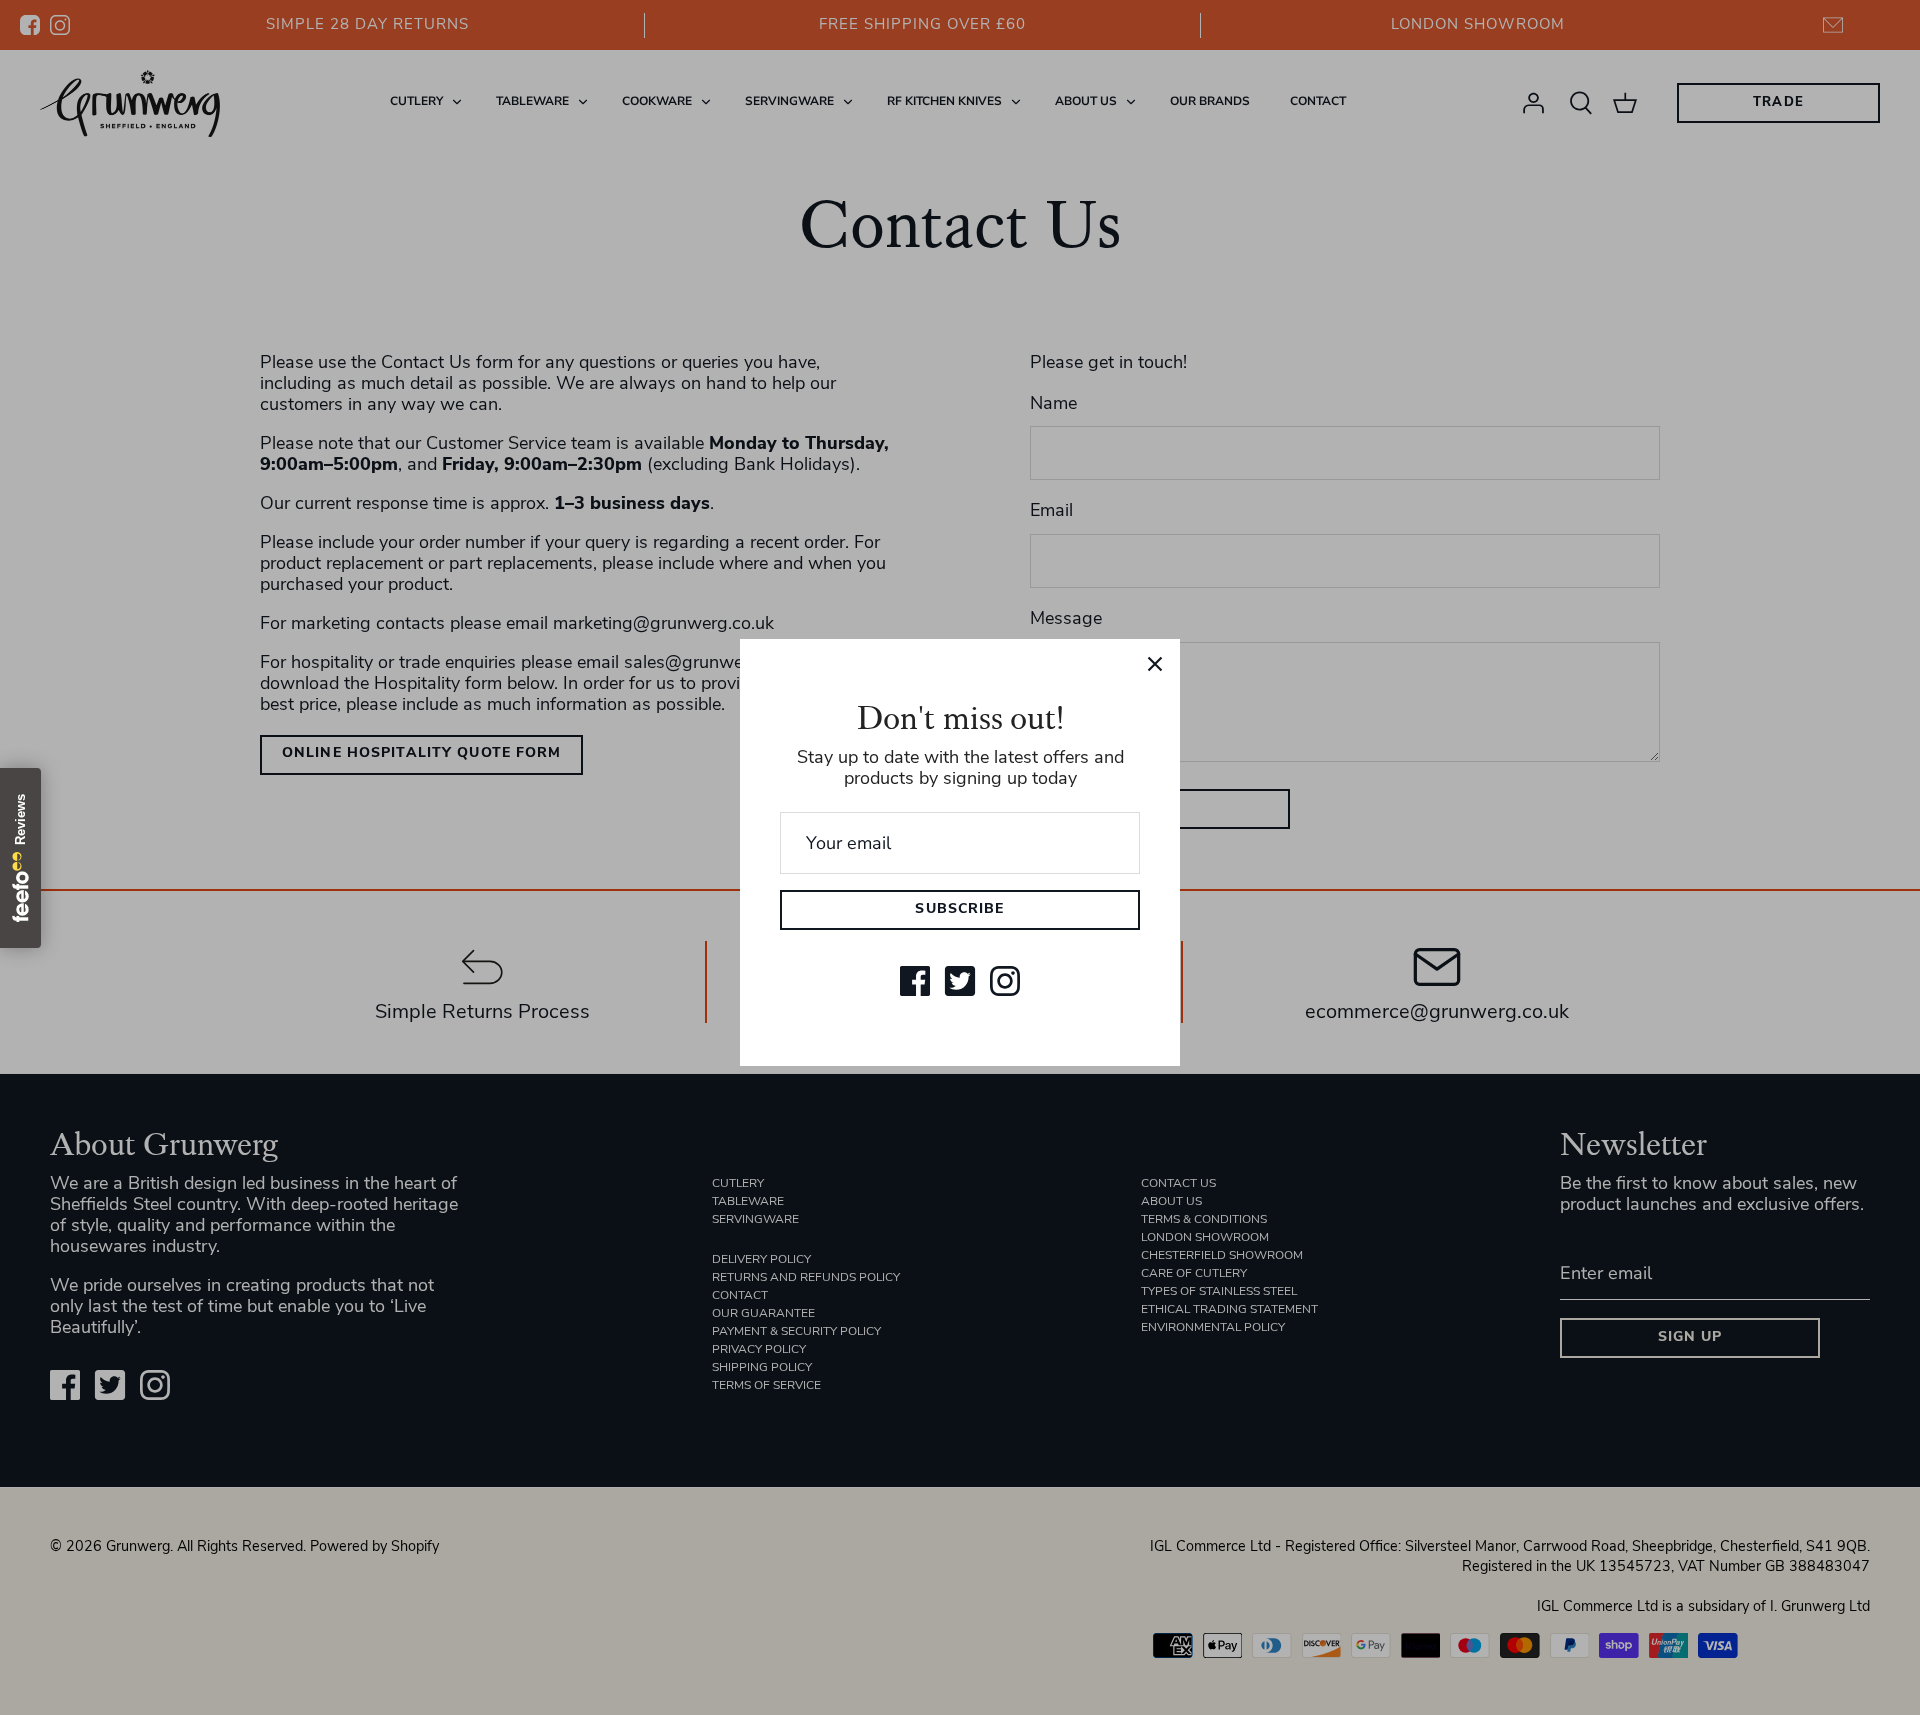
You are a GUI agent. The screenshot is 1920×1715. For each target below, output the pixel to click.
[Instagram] (1005, 981)
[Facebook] (915, 981)
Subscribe (959, 909)
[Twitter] (960, 981)
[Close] (1155, 664)
